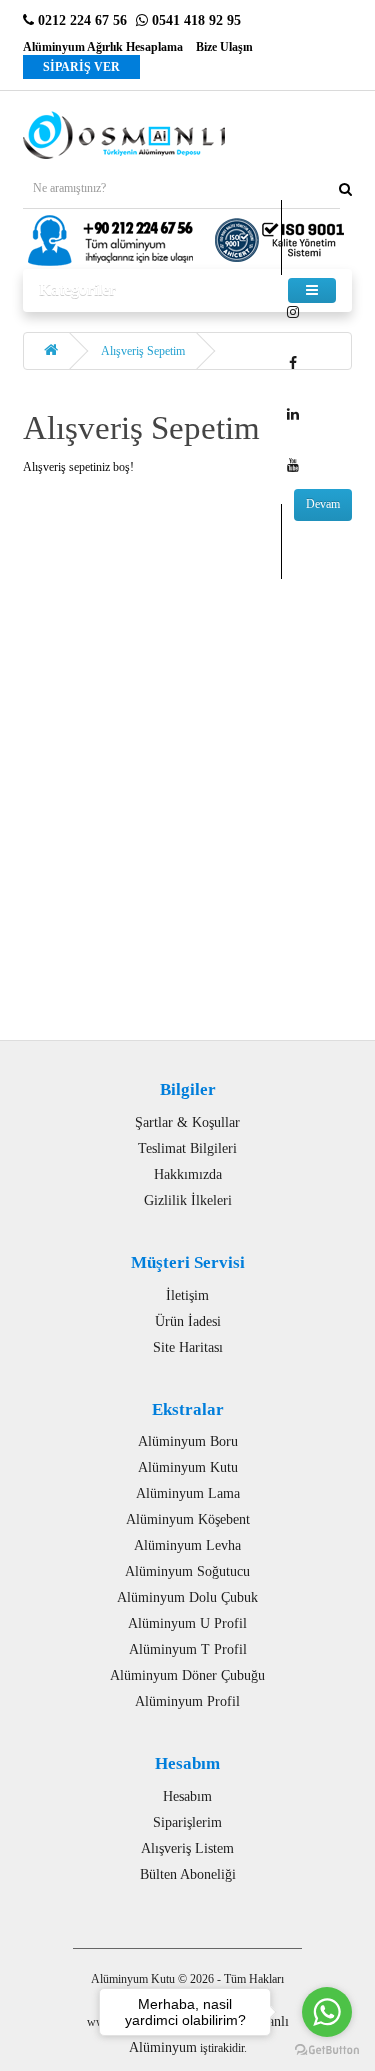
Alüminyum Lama (188, 1493)
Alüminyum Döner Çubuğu (187, 1675)
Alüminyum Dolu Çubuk (187, 1597)
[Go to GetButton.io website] (327, 2050)
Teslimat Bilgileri (187, 1148)
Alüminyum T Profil (188, 1649)
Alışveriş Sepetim (143, 351)
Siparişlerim (187, 1822)
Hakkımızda (188, 1174)
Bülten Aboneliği (188, 1874)
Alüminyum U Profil (187, 1623)
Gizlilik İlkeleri (188, 1200)
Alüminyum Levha (187, 1545)
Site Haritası (188, 1347)
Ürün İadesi (188, 1321)
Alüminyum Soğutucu (187, 1571)
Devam (323, 504)
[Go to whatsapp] (327, 2012)
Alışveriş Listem (187, 1848)
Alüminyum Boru (188, 1441)
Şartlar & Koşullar (187, 1122)
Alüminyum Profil (187, 1701)
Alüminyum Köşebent (188, 1519)
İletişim (187, 1295)
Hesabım (187, 1796)
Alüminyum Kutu (188, 1467)
